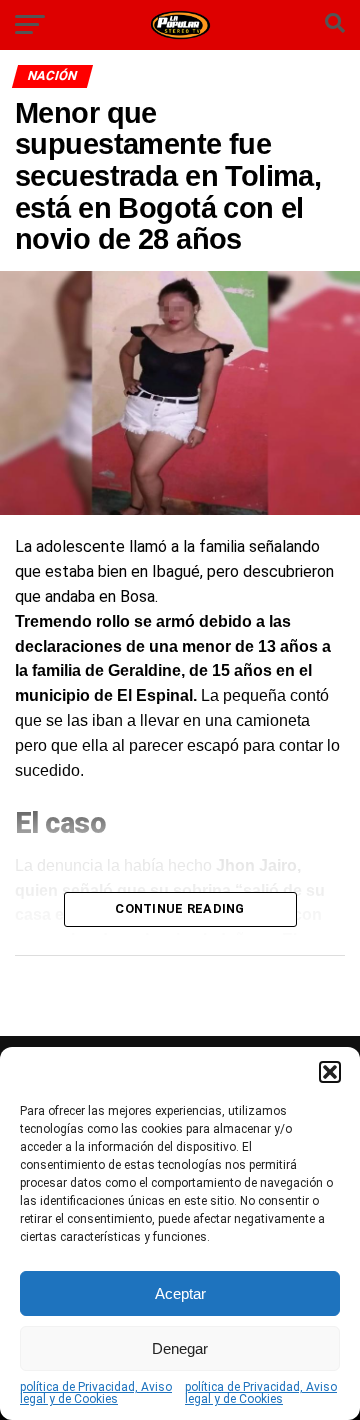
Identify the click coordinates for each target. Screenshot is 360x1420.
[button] (330, 1072)
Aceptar (180, 1293)
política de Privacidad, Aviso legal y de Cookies (96, 1393)
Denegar (180, 1348)
